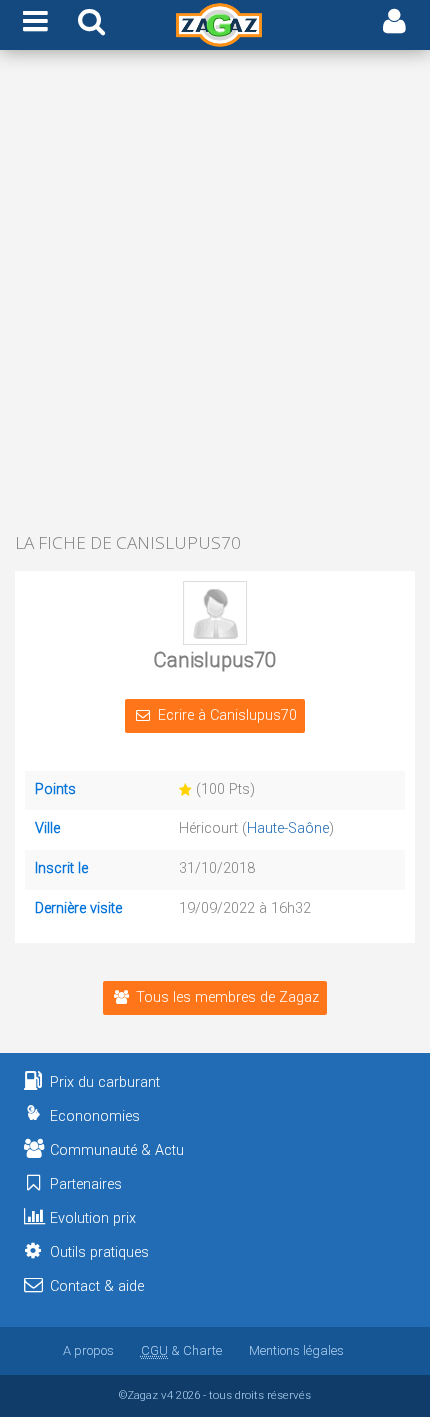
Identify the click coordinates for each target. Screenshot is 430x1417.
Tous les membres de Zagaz (227, 997)
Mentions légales (296, 1350)
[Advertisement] (215, 293)
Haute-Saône (288, 828)
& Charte (181, 1350)
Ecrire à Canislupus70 (227, 715)
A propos (88, 1350)
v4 (167, 1395)
